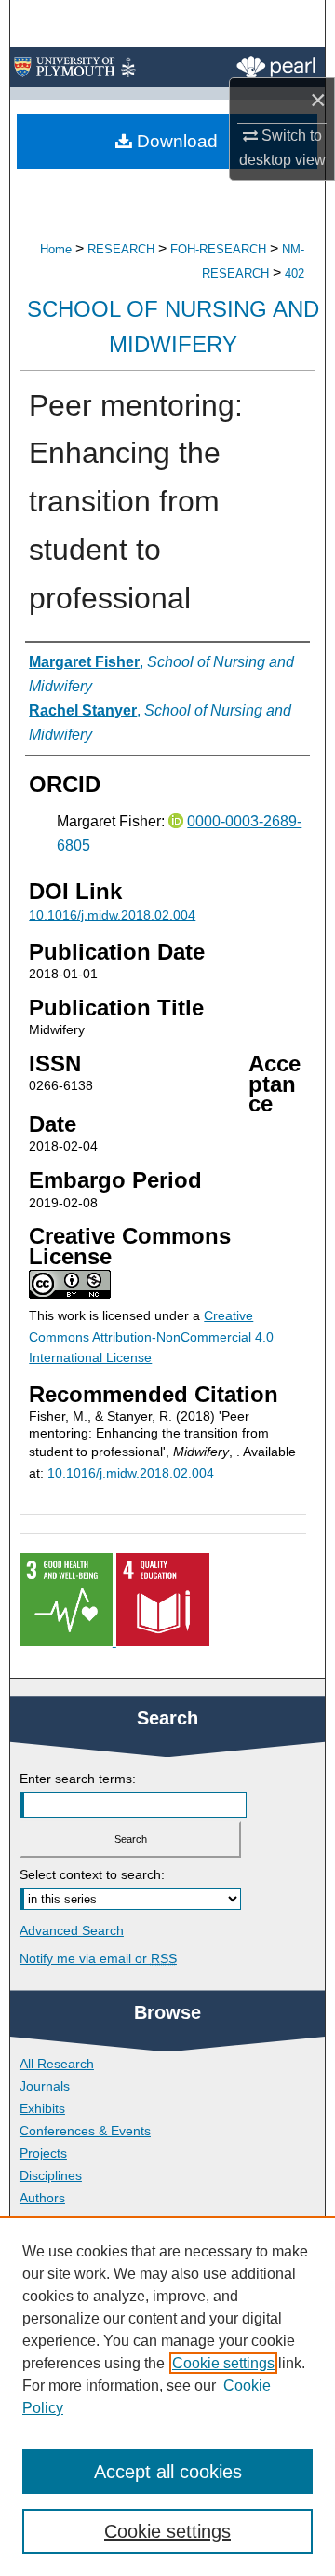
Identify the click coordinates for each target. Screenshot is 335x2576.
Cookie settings (223, 2363)
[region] (167, 2396)
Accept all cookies (168, 2472)
